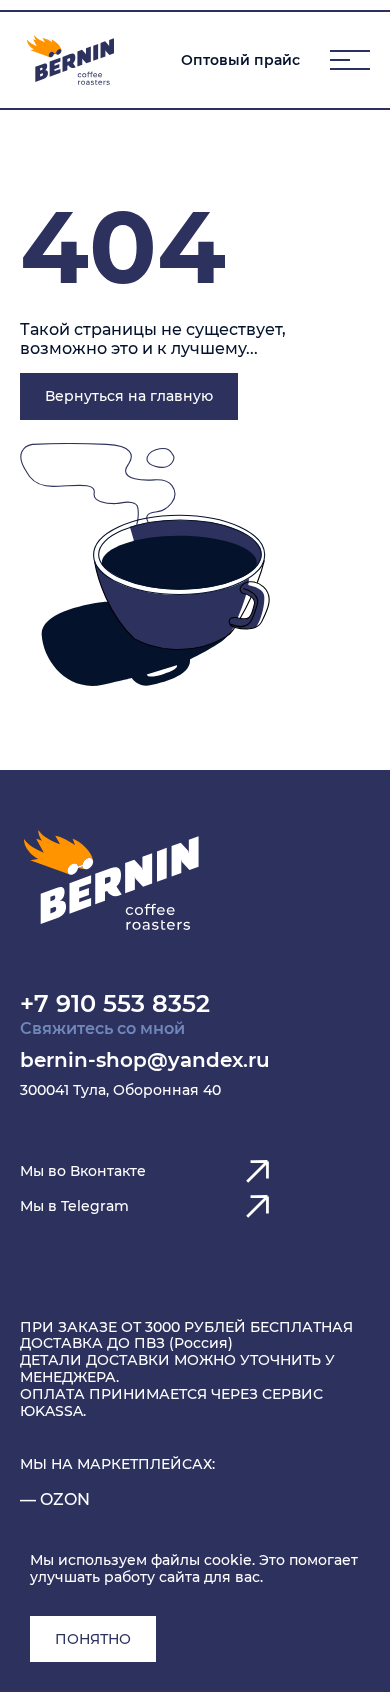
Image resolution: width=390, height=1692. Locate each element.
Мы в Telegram (74, 1206)
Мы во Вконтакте (83, 1171)
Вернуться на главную (129, 396)
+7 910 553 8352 (115, 1004)
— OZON (55, 1500)
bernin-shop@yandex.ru (145, 1060)
